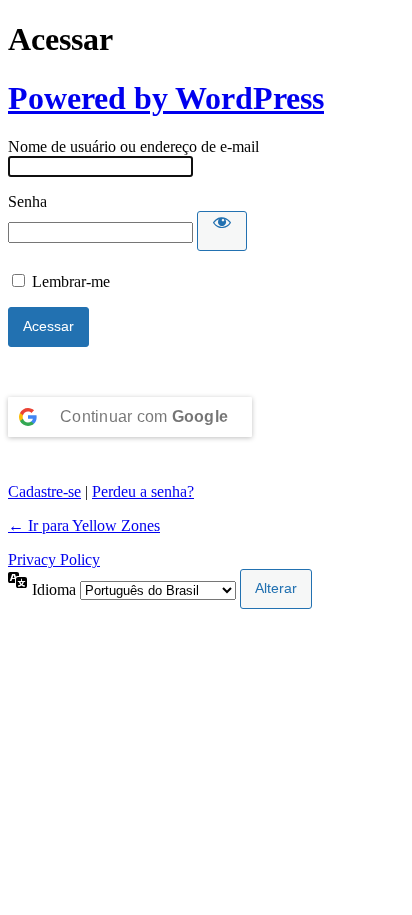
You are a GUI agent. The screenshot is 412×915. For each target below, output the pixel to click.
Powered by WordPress (166, 98)
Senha (27, 201)
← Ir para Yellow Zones (84, 525)
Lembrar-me (71, 281)
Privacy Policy (54, 559)
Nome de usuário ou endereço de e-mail (133, 146)
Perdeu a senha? (143, 491)
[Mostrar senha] (222, 231)
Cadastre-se (44, 491)
